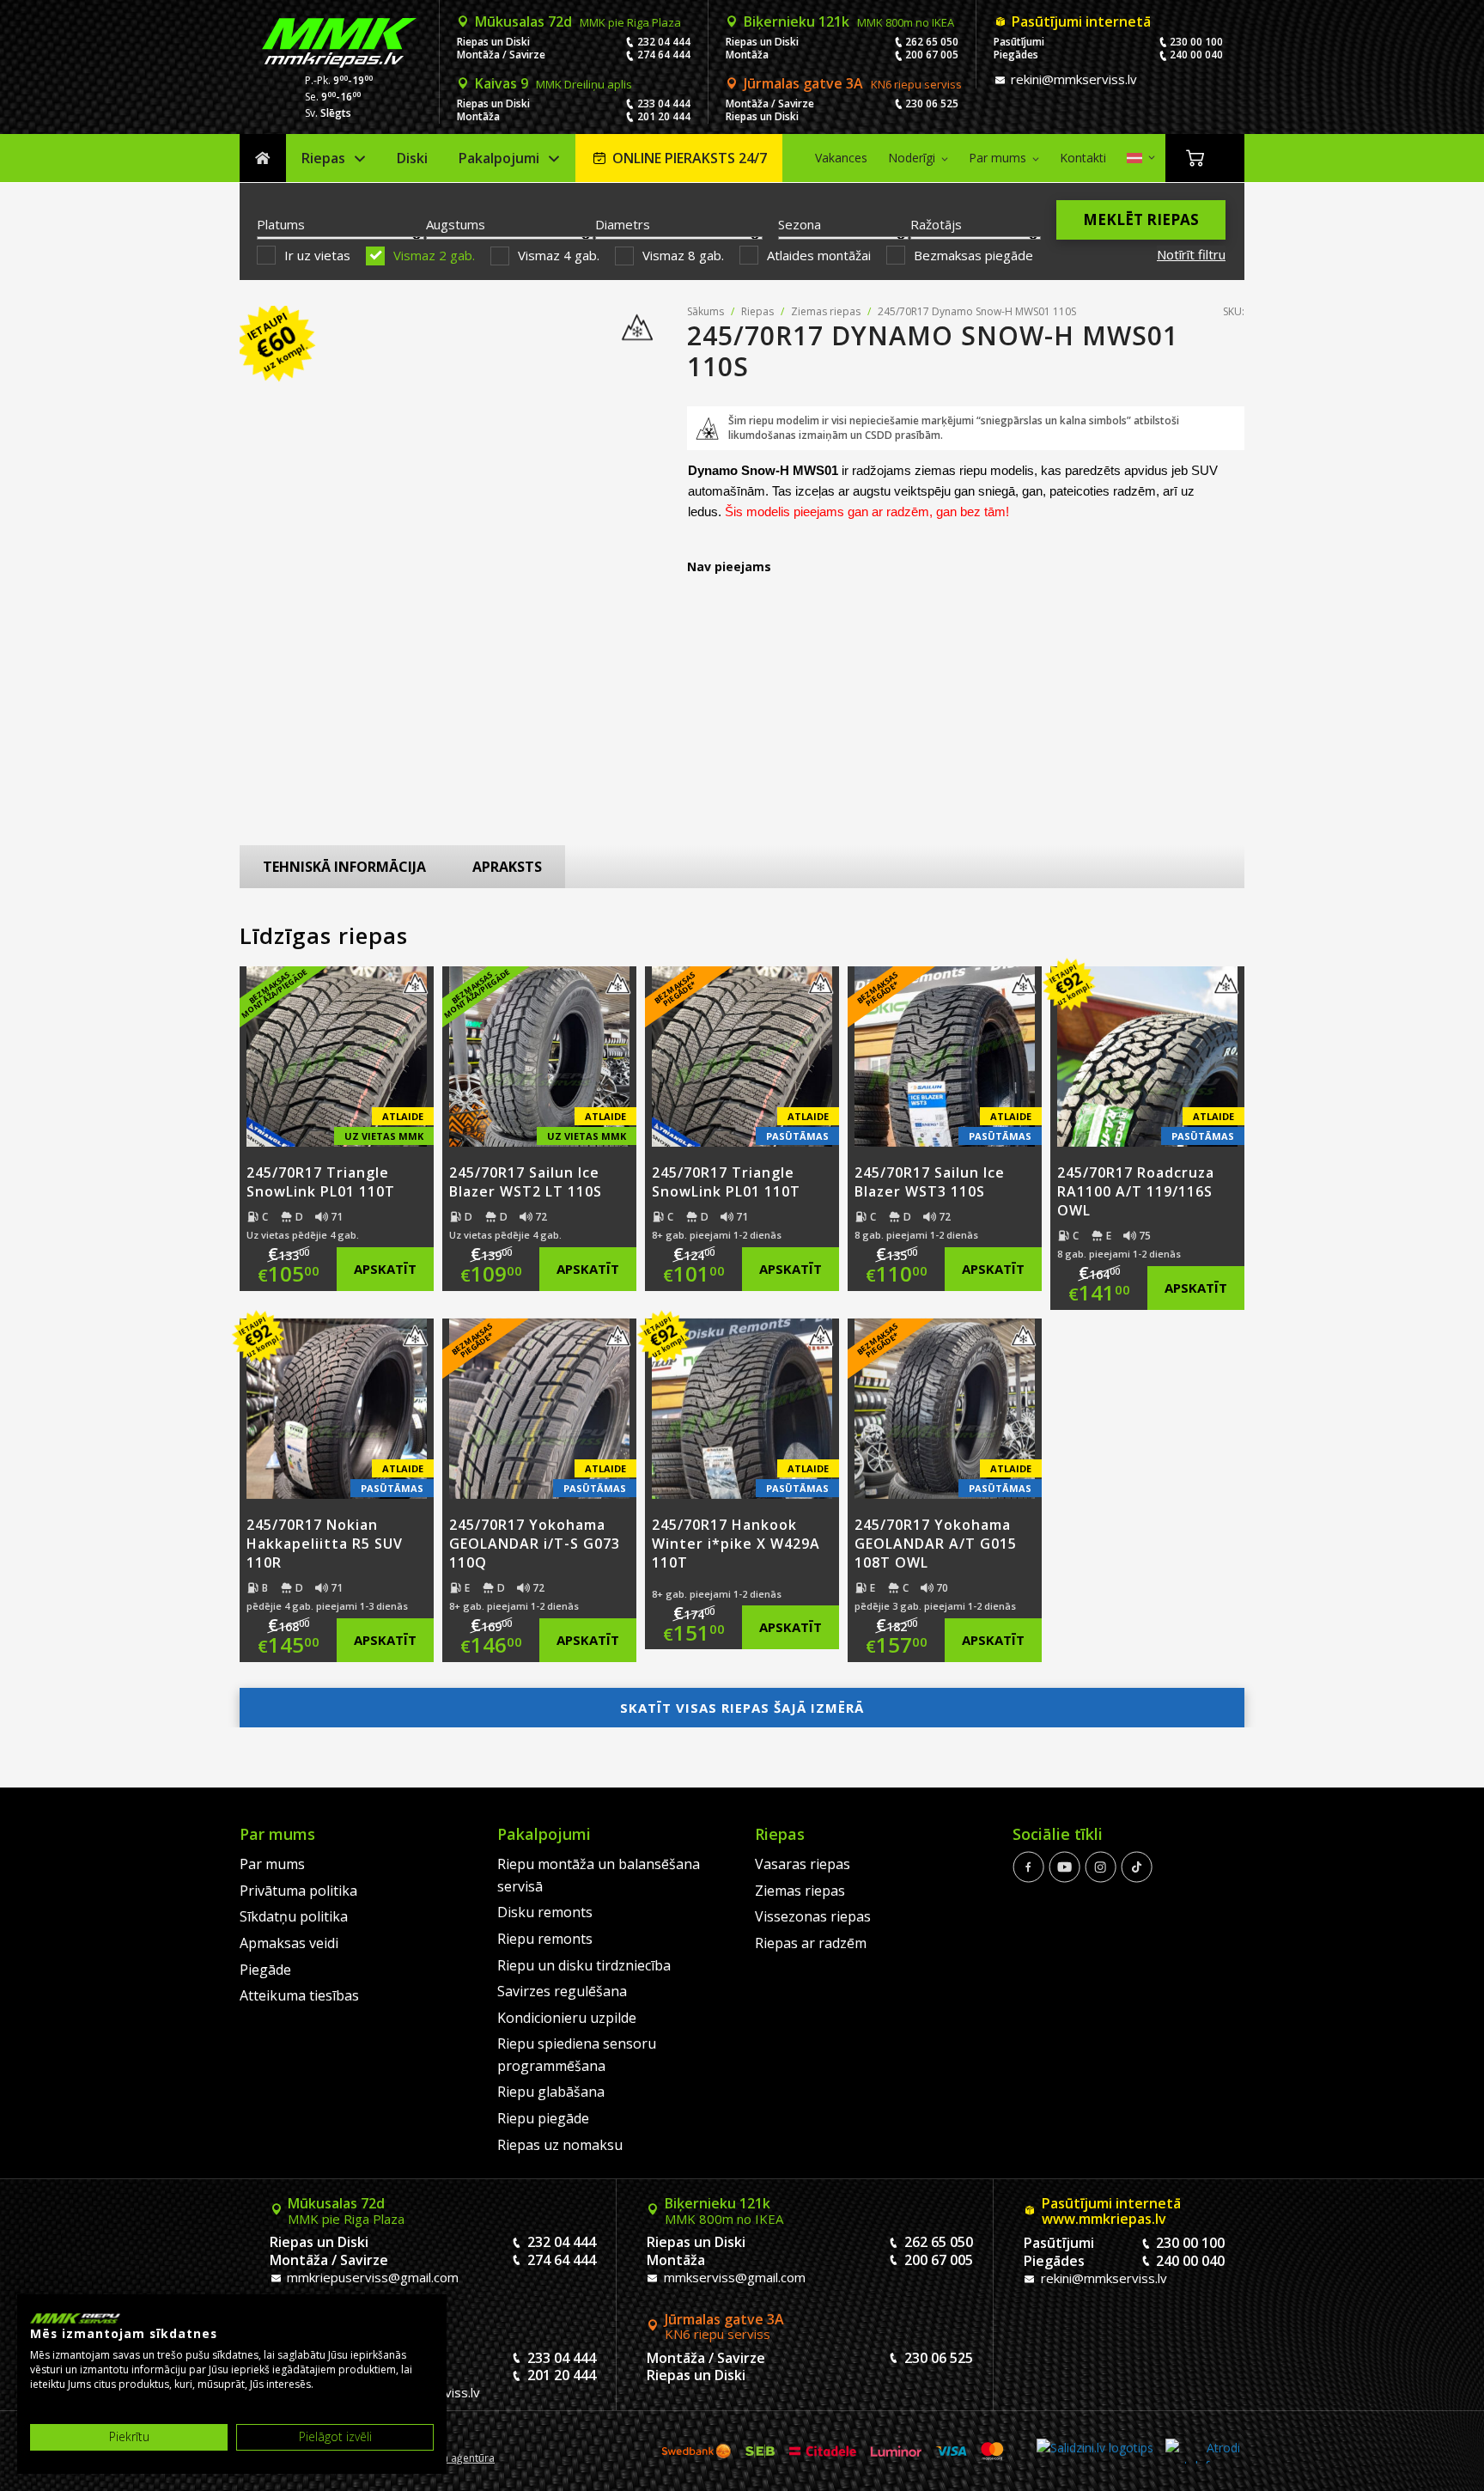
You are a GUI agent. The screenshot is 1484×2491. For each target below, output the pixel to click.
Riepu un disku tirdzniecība (584, 1965)
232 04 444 (664, 42)
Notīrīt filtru (1191, 254)
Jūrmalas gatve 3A (853, 83)
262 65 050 (932, 42)
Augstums (456, 224)
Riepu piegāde (543, 2118)
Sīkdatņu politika (294, 1916)
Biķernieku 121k (849, 21)
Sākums (263, 158)
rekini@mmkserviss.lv (1072, 79)
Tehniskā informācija (344, 867)
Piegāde (265, 1970)
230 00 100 (1196, 42)
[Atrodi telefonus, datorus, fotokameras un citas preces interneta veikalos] (1203, 2451)
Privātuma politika (298, 1891)
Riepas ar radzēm (811, 1943)
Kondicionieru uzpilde (567, 2018)
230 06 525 (932, 104)
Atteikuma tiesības (299, 1995)
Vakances (841, 158)
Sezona (800, 224)
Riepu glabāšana (551, 2092)
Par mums (997, 158)
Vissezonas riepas (813, 1916)
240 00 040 (1196, 55)
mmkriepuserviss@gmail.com (371, 2277)
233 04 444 (664, 104)
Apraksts (507, 867)
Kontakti (1083, 158)
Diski (412, 158)
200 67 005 (932, 55)
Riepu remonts (545, 1939)
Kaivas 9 (553, 83)
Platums (281, 224)
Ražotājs (936, 224)
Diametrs (623, 224)
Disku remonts (545, 1912)
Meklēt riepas (1141, 219)
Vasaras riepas (803, 1864)
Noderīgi (912, 158)
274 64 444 (664, 55)
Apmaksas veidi (289, 1943)
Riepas (323, 158)
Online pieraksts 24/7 (690, 158)
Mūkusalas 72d (578, 21)
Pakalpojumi (499, 158)
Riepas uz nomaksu (560, 2145)
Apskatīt (385, 1269)
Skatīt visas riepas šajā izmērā (742, 1708)
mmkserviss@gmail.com (733, 2277)
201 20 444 (664, 116)
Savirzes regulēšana (562, 1991)
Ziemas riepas (826, 311)
